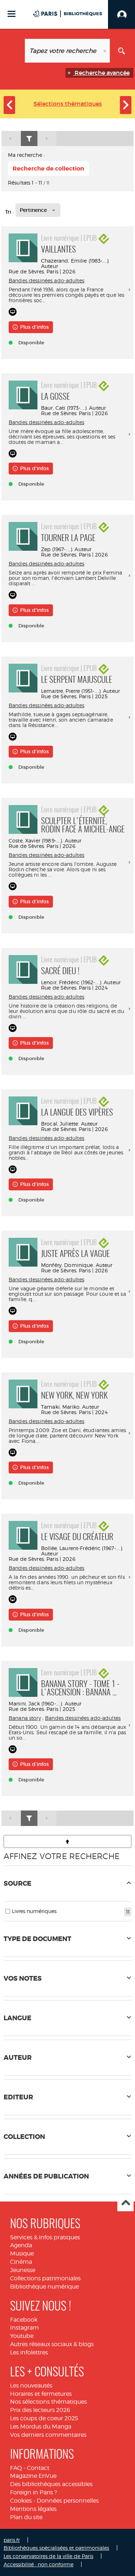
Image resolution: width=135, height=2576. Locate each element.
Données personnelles (68, 2501)
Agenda (21, 2245)
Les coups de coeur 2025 (44, 2418)
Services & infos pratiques (45, 2237)
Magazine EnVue (33, 2476)
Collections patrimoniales (45, 2278)
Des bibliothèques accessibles (51, 2484)
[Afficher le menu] (12, 14)
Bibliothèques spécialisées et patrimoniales (56, 2548)
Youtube (22, 2336)
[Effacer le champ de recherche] (105, 51)
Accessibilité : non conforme (39, 2564)
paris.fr (12, 2540)
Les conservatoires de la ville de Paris (48, 2556)
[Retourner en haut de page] (67, 1841)
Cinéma (21, 2262)
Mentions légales (33, 2509)
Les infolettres (29, 2352)
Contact (38, 2468)
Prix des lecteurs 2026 (40, 2410)
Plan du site (26, 2517)
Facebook (24, 2320)
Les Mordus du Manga (41, 2427)
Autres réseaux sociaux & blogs (52, 2344)
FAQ (16, 2468)
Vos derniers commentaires (48, 2435)
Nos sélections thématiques (48, 2402)
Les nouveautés (31, 2386)
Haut (125, 2204)
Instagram (24, 2328)
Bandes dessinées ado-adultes (46, 280)
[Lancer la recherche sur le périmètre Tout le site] (121, 51)
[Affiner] (29, 139)
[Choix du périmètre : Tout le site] (13, 51)
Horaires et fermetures (41, 2394)
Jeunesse (23, 2270)
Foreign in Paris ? (33, 2492)
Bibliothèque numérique (44, 2287)
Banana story (25, 1718)
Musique (22, 2254)
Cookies (21, 2501)
